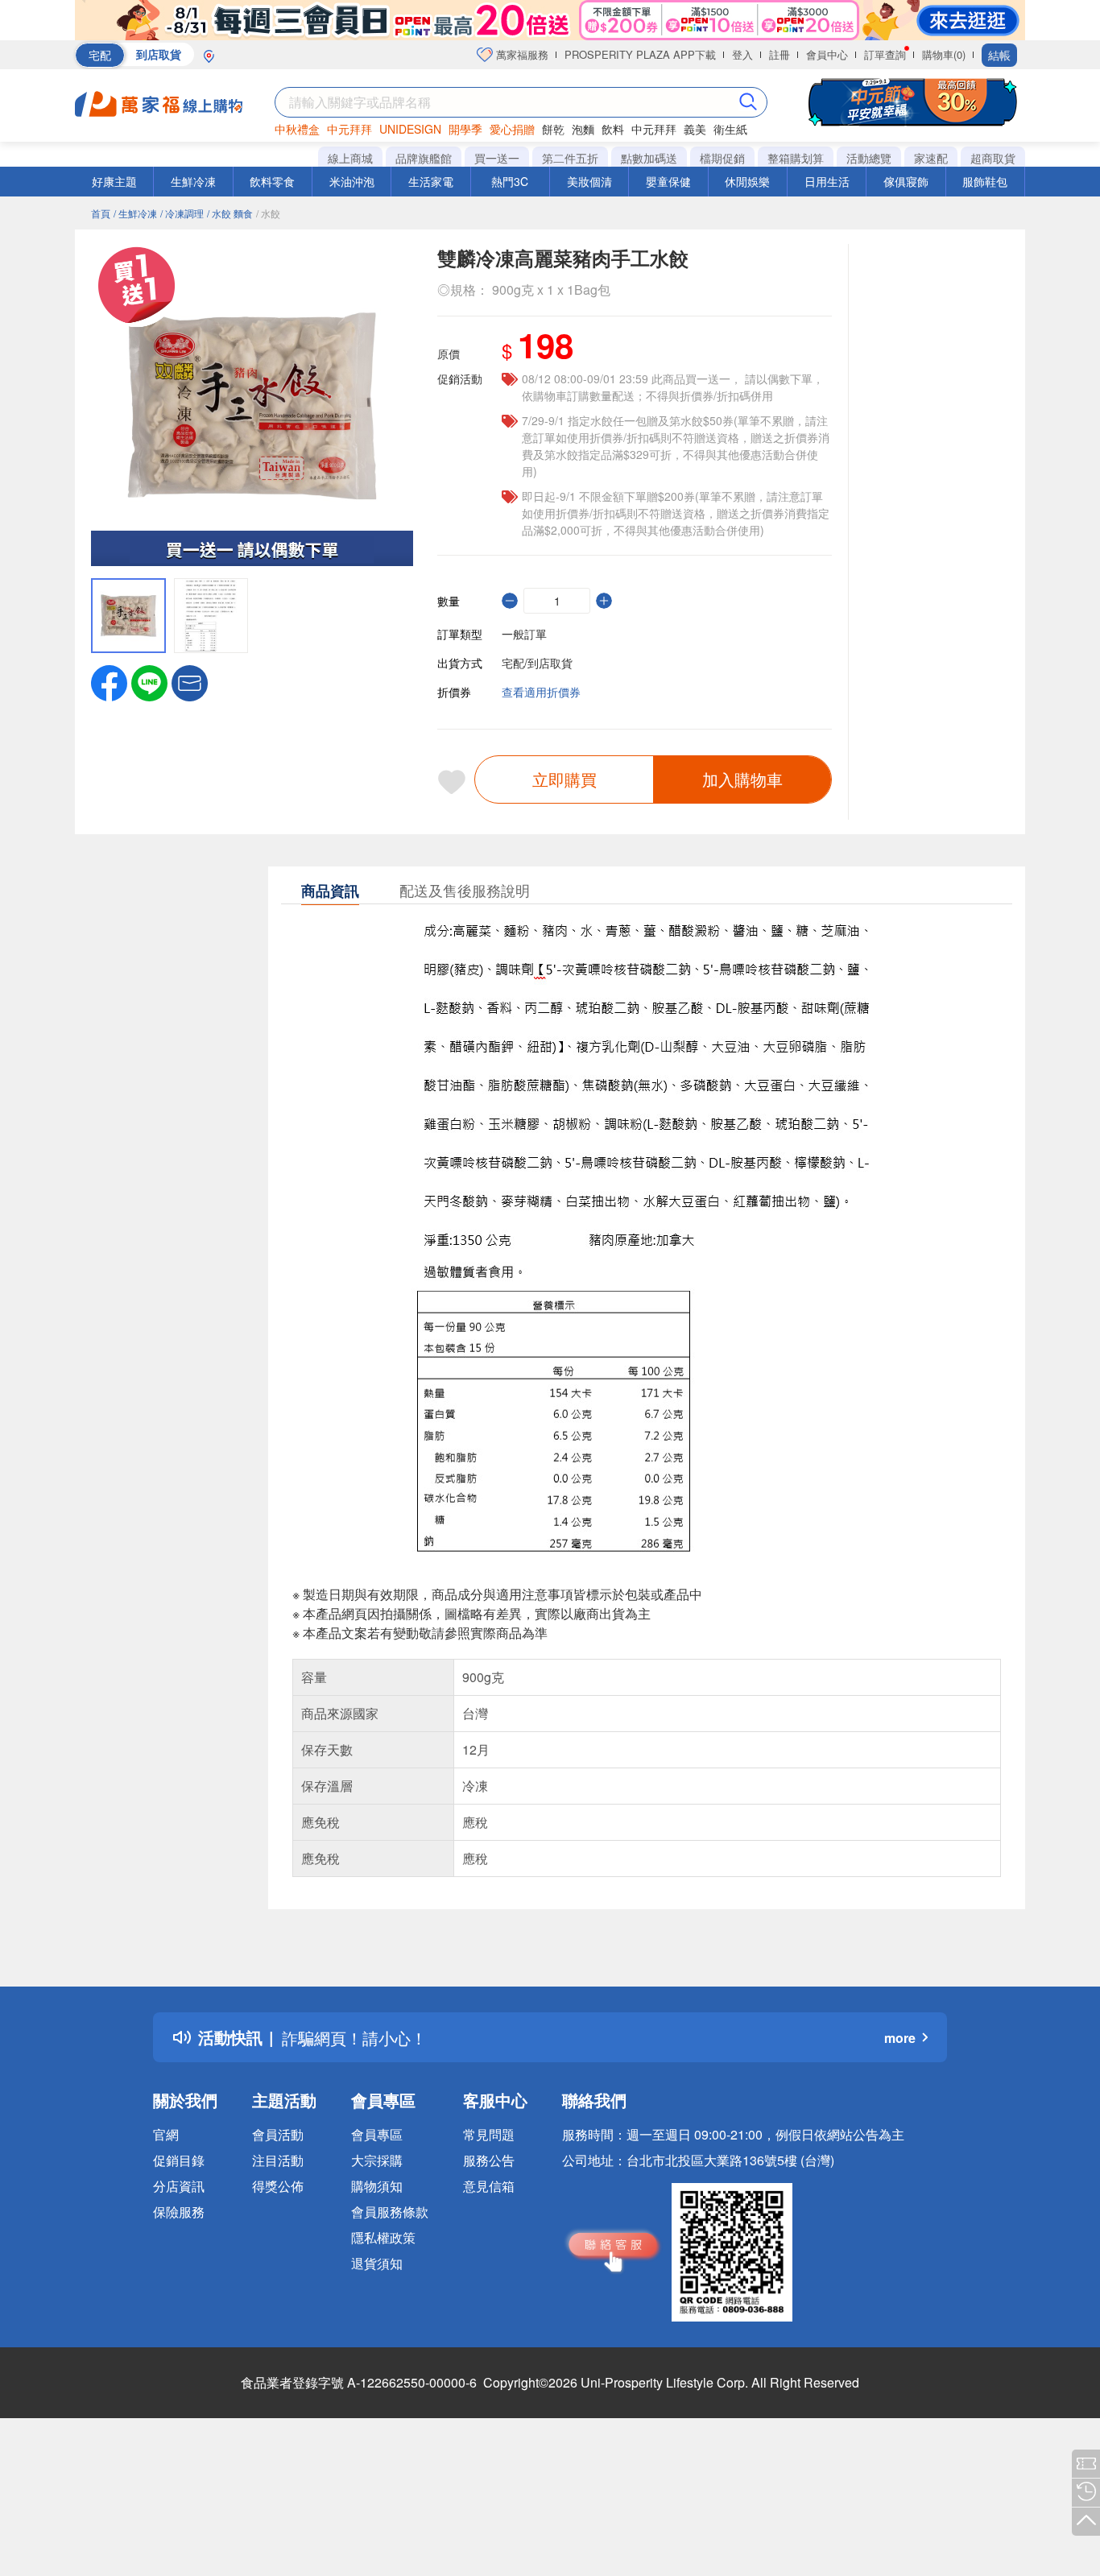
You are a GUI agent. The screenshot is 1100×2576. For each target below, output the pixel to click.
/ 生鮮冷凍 (135, 213)
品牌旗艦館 (424, 158)
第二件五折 (570, 158)
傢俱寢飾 (906, 181)
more (900, 2038)
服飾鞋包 (985, 181)
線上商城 (350, 158)
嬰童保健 (668, 181)
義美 (695, 129)
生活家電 (431, 181)
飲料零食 (272, 181)
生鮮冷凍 (193, 181)
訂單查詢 (885, 54)
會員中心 (827, 54)
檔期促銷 (722, 158)
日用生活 (827, 181)
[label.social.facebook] (109, 681)
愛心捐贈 (512, 129)
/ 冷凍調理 (182, 213)
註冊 (780, 54)
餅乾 (553, 129)
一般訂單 (524, 634)
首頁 (101, 213)
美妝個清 (589, 181)
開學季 (465, 129)
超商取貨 (993, 158)
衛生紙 (730, 129)
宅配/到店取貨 (537, 663)
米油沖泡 (352, 181)
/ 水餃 (268, 213)
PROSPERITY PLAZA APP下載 (640, 54)
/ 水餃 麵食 (230, 213)
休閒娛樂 (747, 181)
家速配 (931, 158)
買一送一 (497, 158)
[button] (190, 681)
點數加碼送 (649, 158)
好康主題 (114, 181)
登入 (742, 54)
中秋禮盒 (297, 129)
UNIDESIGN (410, 129)
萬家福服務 (521, 54)
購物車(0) (944, 54)
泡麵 (583, 129)
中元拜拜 (349, 129)
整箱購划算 (796, 158)
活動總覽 (869, 158)
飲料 (613, 129)
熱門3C (510, 181)
